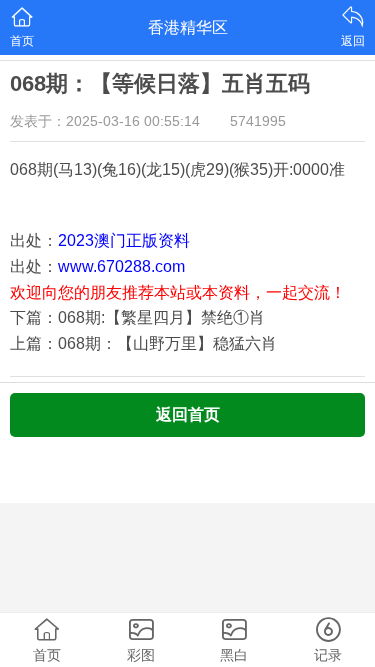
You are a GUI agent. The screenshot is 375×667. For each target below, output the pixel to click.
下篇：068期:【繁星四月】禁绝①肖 (137, 317)
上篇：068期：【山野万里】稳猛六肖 (143, 343)
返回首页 (188, 414)
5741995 (258, 121)
